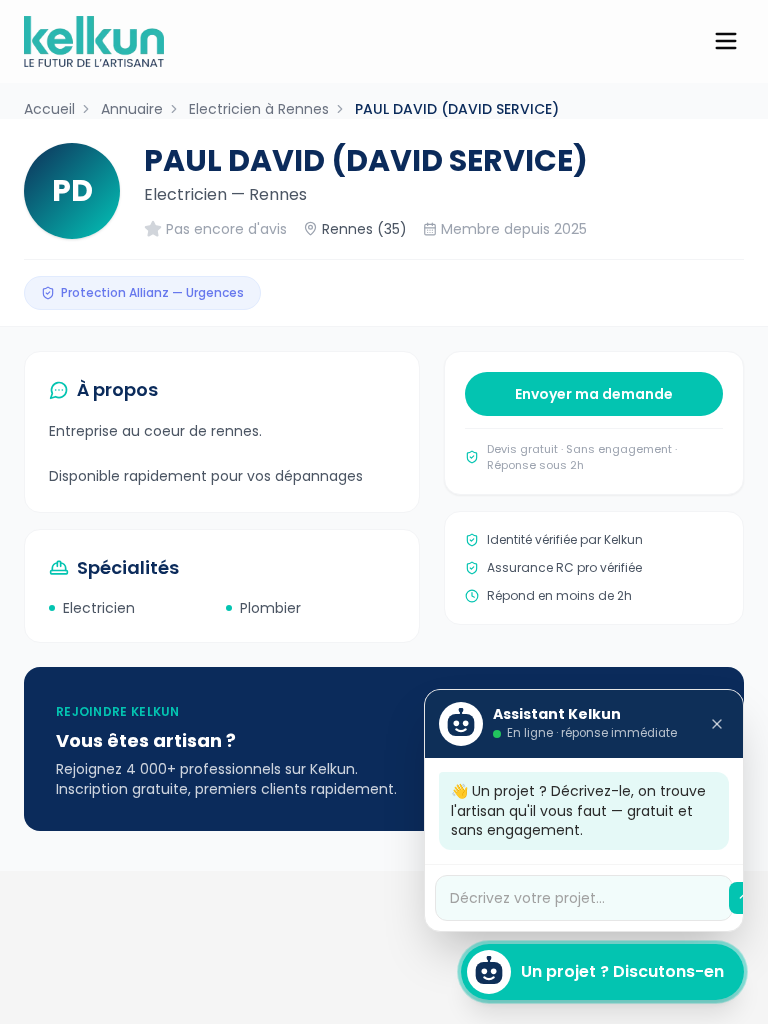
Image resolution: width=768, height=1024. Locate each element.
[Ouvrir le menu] (726, 41)
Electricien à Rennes (259, 109)
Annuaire (132, 109)
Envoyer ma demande (594, 394)
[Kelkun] (94, 41)
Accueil (49, 109)
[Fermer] (717, 724)
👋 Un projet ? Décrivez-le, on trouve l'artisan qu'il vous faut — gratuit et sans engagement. (578, 810)
